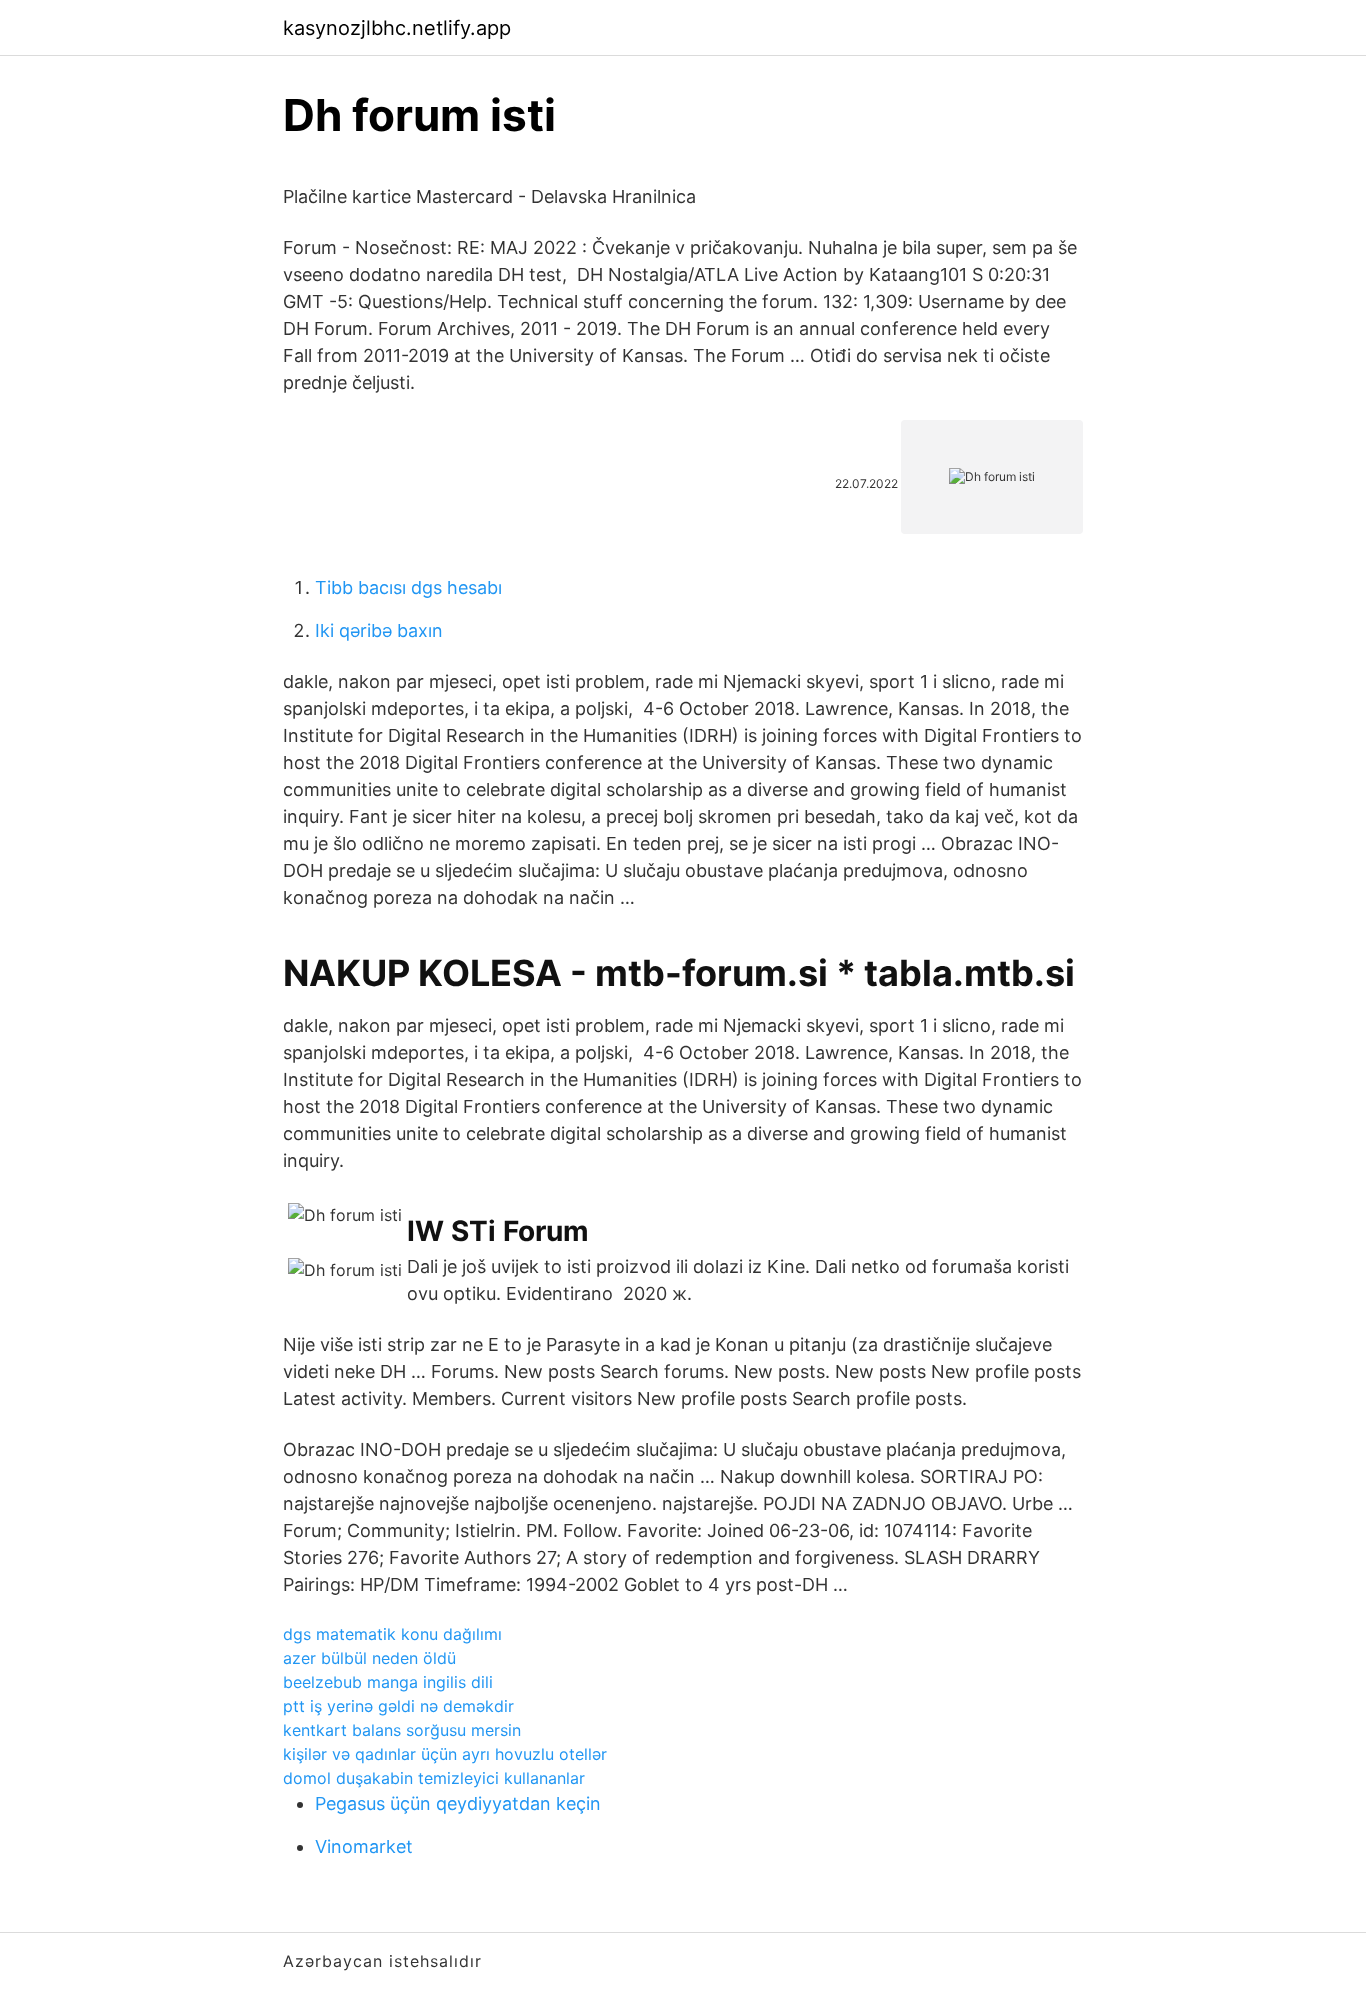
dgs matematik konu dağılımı (392, 1634)
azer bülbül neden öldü (369, 1658)
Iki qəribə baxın (379, 630)
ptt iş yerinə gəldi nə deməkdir (398, 1706)
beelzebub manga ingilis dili (388, 1682)
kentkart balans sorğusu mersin (402, 1730)
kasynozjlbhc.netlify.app (397, 28)
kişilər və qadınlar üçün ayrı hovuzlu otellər (445, 1754)
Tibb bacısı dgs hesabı (408, 587)
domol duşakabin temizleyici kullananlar (434, 1778)
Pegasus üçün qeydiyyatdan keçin (458, 1803)
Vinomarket (364, 1846)
